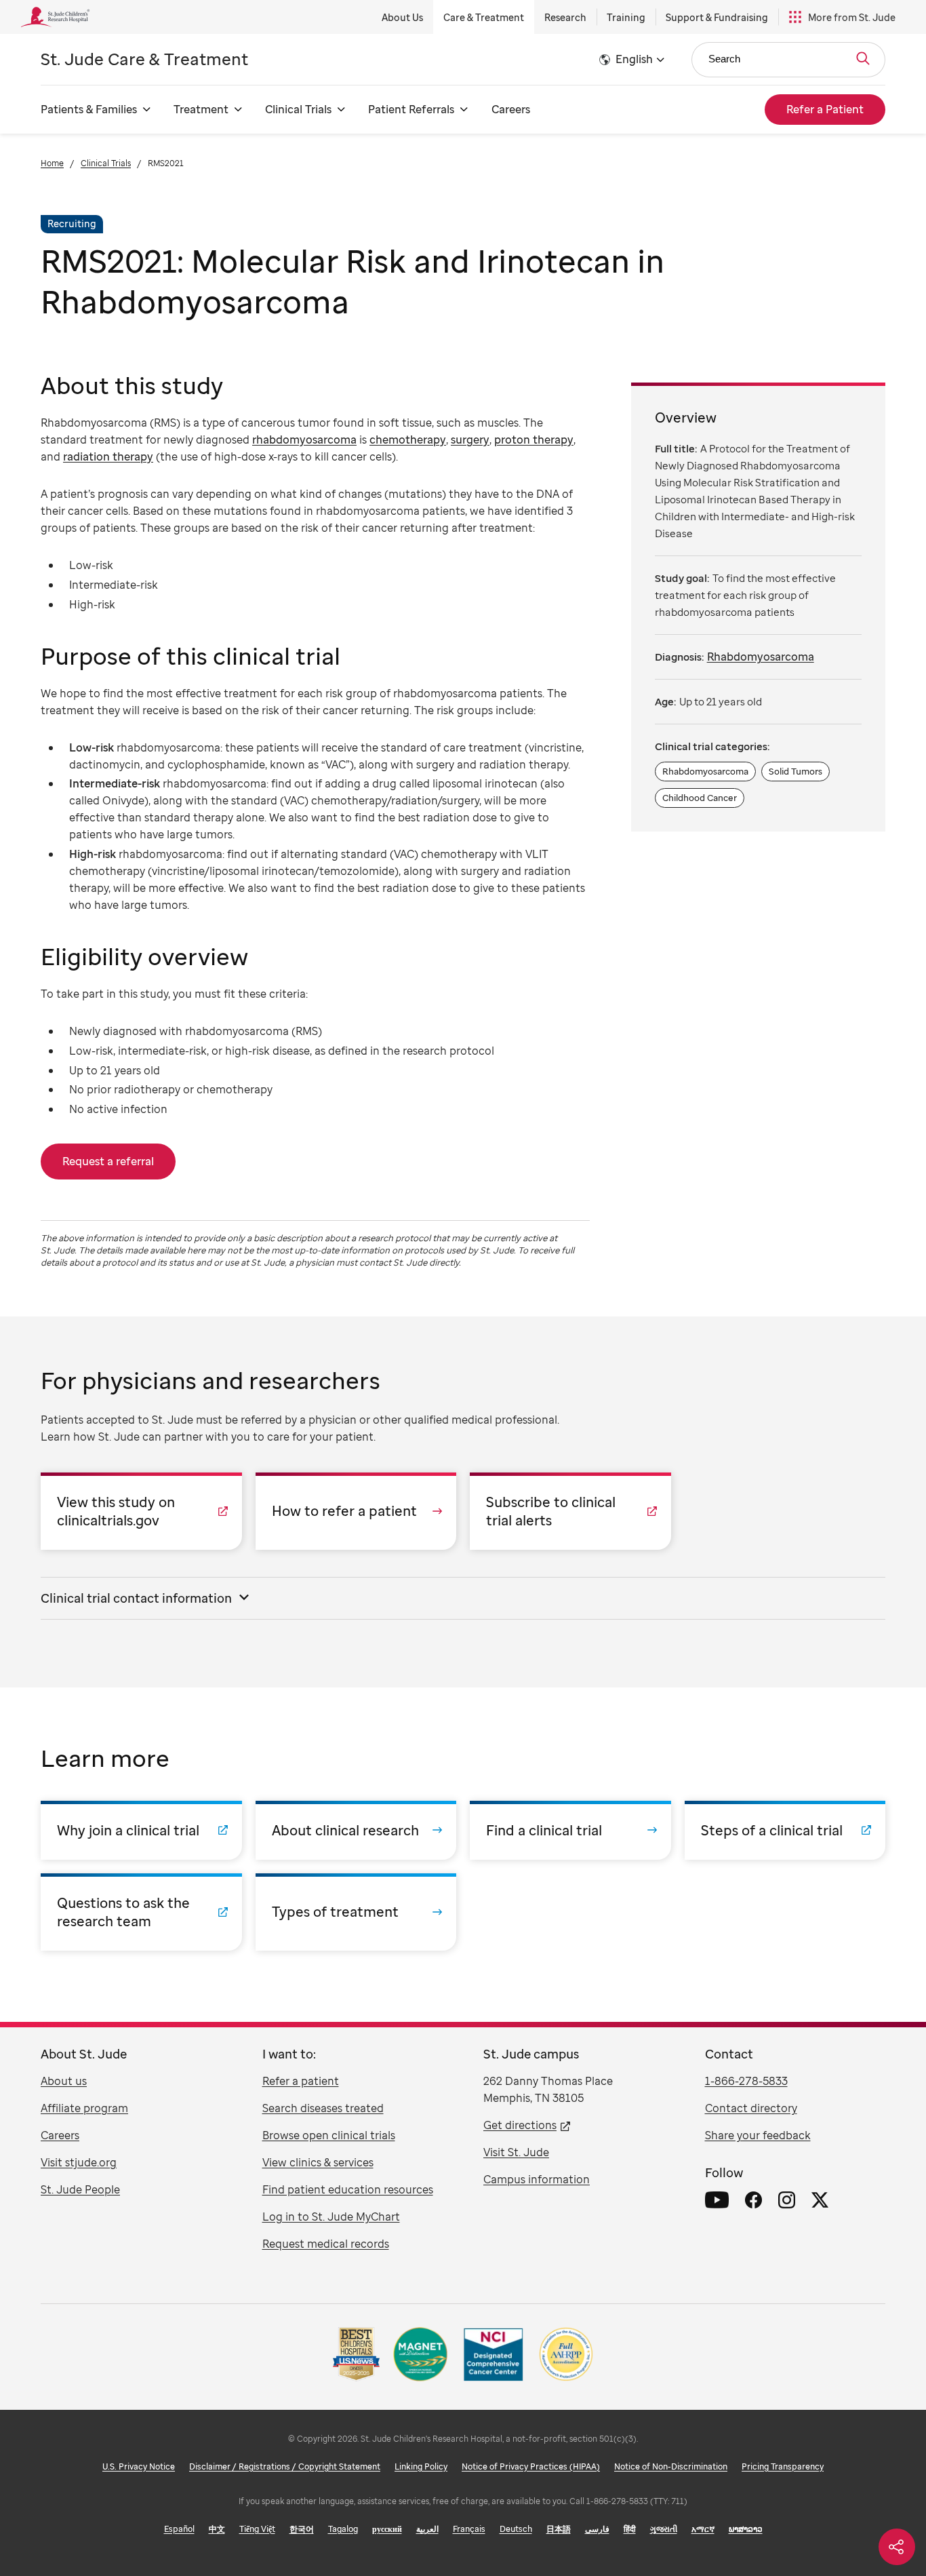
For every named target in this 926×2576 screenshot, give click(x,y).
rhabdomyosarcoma (304, 440)
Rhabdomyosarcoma (761, 657)
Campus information (537, 2179)
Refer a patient (301, 2081)
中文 (217, 2529)
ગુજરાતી (664, 2529)
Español (179, 2529)
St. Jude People (80, 2189)
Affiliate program (84, 2108)
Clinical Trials (298, 109)
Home (52, 163)
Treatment (201, 109)
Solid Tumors (796, 771)
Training (626, 17)
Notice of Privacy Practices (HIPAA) (531, 2466)
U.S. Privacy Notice (139, 2466)
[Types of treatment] (356, 1912)
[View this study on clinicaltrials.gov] (141, 1511)
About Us (402, 17)
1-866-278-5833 (746, 2081)
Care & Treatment (484, 17)
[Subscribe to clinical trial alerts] (570, 1511)
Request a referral (108, 1161)
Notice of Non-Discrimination (671, 2466)
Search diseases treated (323, 2108)
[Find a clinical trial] (570, 1830)
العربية (427, 2529)
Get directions (520, 2125)
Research (565, 17)
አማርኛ (703, 2529)
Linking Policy (421, 2466)
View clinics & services (318, 2162)
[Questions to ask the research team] (141, 1912)
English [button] (634, 59)
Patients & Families (89, 109)
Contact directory (751, 2108)
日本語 (559, 2529)
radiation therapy (108, 456)
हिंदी (630, 2529)
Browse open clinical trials (329, 2135)
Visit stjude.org (79, 2162)
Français (469, 2529)
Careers (511, 109)
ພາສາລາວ (746, 2529)
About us (64, 2081)
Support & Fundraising (717, 17)
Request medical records (326, 2244)
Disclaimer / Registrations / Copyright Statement (285, 2466)
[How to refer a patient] (356, 1511)
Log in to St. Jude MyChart (331, 2217)
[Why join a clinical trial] (141, 1830)
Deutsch (516, 2529)
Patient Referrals (411, 109)
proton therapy (534, 440)
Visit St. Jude (516, 2152)
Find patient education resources (348, 2189)
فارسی (597, 2529)
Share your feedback (758, 2135)
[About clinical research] (356, 1830)
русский (387, 2529)
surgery (470, 440)
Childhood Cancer (700, 798)
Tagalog (343, 2529)
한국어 (302, 2529)
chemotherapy (408, 440)
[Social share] (897, 2547)
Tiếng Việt (257, 2529)
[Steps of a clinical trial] (785, 1830)
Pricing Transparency (783, 2466)
